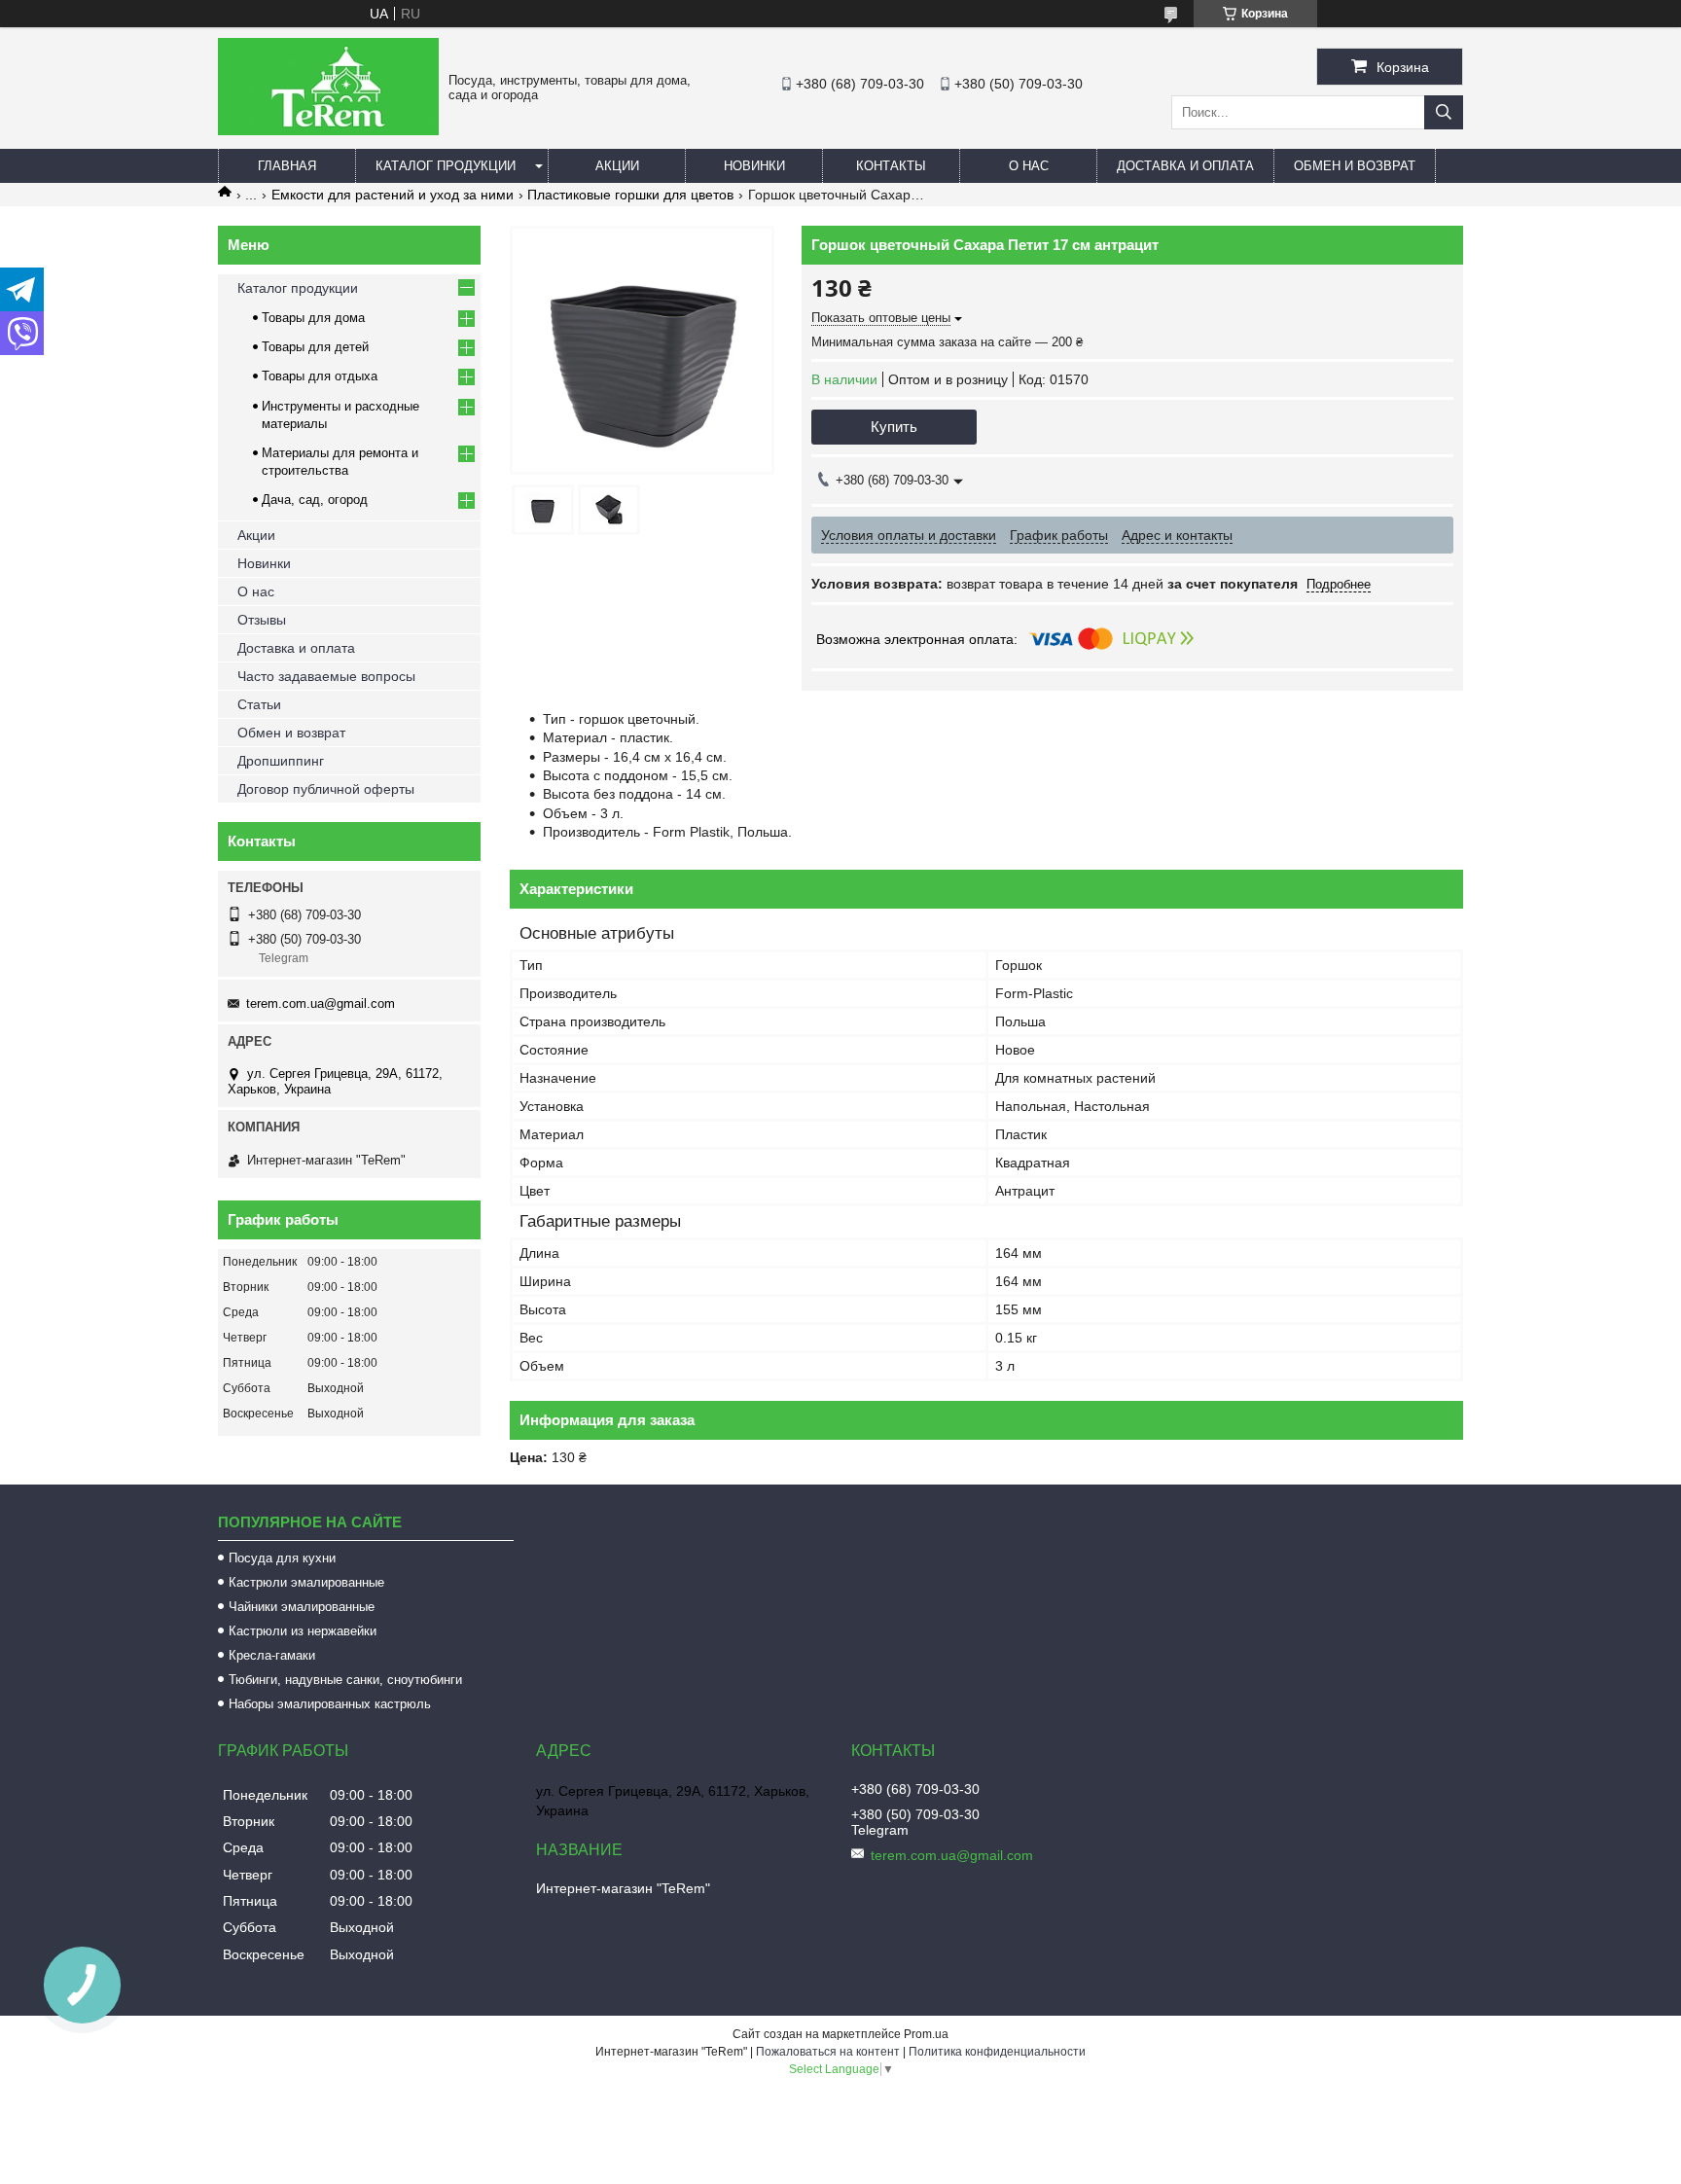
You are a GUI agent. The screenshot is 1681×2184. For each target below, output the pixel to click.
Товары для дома (313, 318)
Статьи (259, 704)
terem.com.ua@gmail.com (321, 1003)
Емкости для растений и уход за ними (393, 195)
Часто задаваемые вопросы (326, 676)
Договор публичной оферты (326, 789)
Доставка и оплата (1185, 166)
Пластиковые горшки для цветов (630, 195)
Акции (617, 166)
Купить (894, 427)
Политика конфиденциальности (997, 2052)
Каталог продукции (446, 166)
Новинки (754, 166)
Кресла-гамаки (272, 1655)
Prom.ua (926, 2034)
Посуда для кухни (282, 1558)
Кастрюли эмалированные (306, 1582)
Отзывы (262, 620)
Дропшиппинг (281, 761)
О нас (1029, 166)
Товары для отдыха (320, 376)
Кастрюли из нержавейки (303, 1631)
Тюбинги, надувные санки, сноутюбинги (345, 1680)
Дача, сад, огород (315, 500)
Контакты (891, 166)
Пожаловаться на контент (828, 2052)
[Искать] (1444, 112)
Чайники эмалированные (302, 1607)
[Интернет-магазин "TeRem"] (328, 130)
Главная (287, 166)
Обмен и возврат (1355, 166)
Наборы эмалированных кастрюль (330, 1704)
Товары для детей (315, 347)
